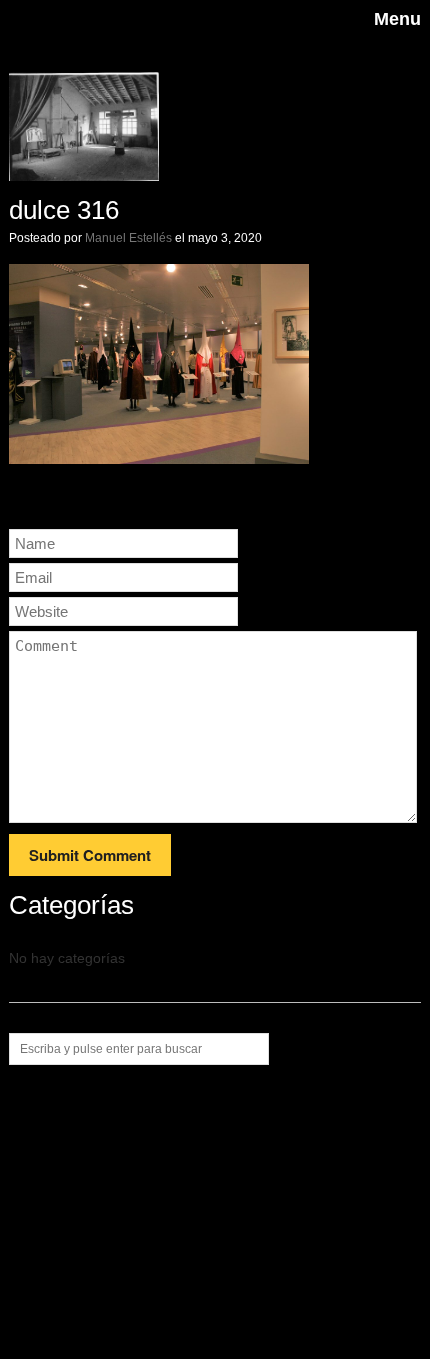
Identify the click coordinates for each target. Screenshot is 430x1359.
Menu (397, 19)
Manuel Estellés (128, 238)
